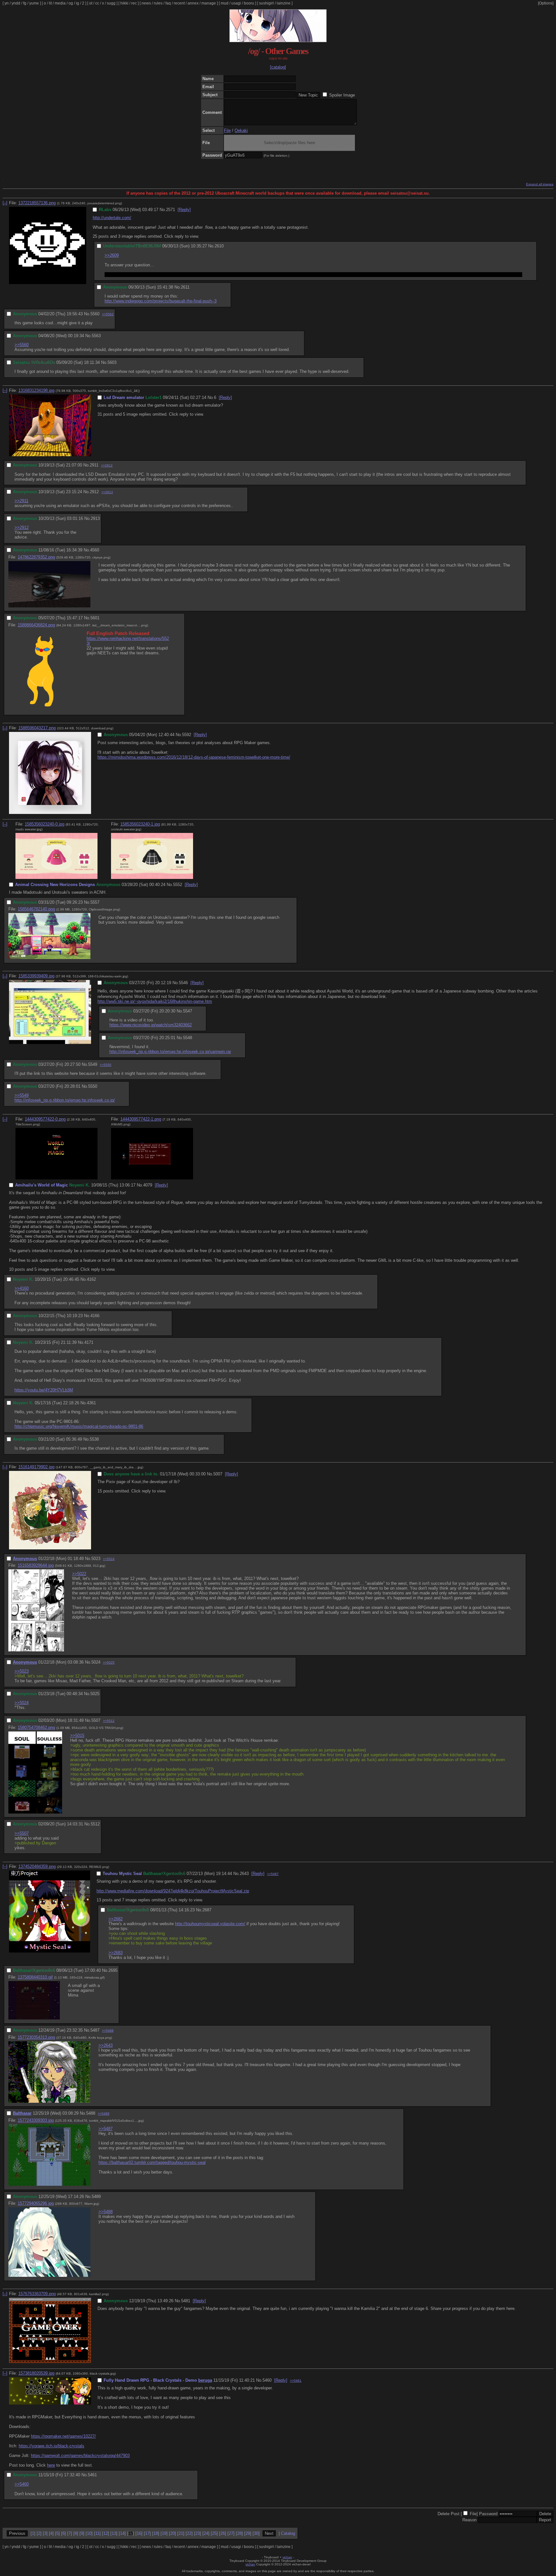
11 (97, 2533)
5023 (96, 1559)
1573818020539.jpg (36, 2373)
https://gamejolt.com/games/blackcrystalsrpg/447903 (80, 2456)
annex (193, 3)
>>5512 (109, 1721)
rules (158, 3)
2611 (185, 287)
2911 (94, 465)
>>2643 (106, 2045)
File (227, 130)
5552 (178, 885)
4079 (148, 1185)
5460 (267, 2380)
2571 (171, 210)
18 (156, 2533)
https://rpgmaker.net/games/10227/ (63, 2436)
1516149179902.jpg (36, 1467)
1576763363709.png (37, 2294)
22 (189, 2533)
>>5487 (273, 1874)
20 (172, 2533)
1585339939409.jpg (36, 976)
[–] (5, 203)
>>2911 (21, 501)
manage (209, 3)
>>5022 (79, 1574)
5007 (218, 1474)
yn (7, 3)
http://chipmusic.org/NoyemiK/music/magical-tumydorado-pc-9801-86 (79, 1426)
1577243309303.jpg (36, 2120)
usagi (236, 3)
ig (78, 3)
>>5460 (22, 2484)
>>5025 (109, 1662)
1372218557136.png (37, 203)
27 (231, 2533)
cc (97, 3)
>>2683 (116, 1953)
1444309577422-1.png (141, 1119)
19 (164, 2533)
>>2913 (107, 492)
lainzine (284, 3)
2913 (95, 518)
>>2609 (112, 255)
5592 (187, 735)
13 (114, 2533)
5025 (95, 1694)
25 (214, 2533)
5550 (93, 1086)
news (146, 3)
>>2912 (107, 465)
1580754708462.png (36, 1727)
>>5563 (108, 314)
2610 (219, 246)
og (71, 3)
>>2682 (116, 1919)
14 (122, 2533)
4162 (91, 1279)
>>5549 (22, 1095)
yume (34, 3)
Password (488, 2514)
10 (89, 2533)
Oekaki (241, 130)
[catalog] (278, 67)
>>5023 (22, 1671)
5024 (96, 1662)
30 (256, 2533)
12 (106, 2533)
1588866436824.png (36, 625)
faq (168, 3)
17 (147, 2533)
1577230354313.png (36, 2037)
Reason (469, 2520)
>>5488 (108, 2031)
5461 (92, 2475)
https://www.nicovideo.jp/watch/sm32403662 (151, 1025)
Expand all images (540, 184)
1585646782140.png (36, 909)
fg (25, 3)
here (51, 2465)
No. (163, 210)
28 (239, 2533)
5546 (183, 983)
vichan (287, 2557)
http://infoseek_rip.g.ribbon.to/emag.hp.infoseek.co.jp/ (65, 1100)
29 (248, 2533)
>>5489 (104, 2114)
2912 (94, 492)
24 (206, 2533)
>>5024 (109, 1559)
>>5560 (22, 345)
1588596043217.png (37, 728)
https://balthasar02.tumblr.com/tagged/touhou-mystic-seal (152, 2162)
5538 (94, 1439)
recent (179, 3)
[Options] (546, 3)
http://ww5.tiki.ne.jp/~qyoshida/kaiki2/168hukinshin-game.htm (155, 1001)
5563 (96, 336)
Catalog (288, 2533)
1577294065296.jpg (36, 2203)
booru (249, 3)
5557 (95, 902)
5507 (96, 1720)
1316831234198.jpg (36, 390)
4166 (95, 1316)
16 (139, 2533)
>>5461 (296, 2381)
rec (134, 3)
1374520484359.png (37, 1866)
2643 (244, 1874)
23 (198, 2533)
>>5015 (77, 1736)
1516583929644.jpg (36, 1565)
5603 (112, 362)
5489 (96, 2197)
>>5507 (22, 1833)
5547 (188, 1011)
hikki (124, 3)
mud (225, 3)
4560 (95, 550)
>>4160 (22, 1288)
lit (50, 3)
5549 (93, 1064)
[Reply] (184, 210)
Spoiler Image (342, 95)
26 (223, 2533)
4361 (91, 1403)
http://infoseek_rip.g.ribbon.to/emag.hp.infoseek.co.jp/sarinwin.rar (170, 1052)
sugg (111, 3)
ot (91, 3)
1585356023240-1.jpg (140, 824)
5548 (188, 1038)
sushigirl (266, 3)
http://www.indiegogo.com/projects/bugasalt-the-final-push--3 (161, 301)
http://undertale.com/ (112, 218)
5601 (95, 618)
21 (181, 2533)
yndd (16, 3)
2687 (207, 1910)
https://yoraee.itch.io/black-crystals (51, 2446)
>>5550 (106, 1065)
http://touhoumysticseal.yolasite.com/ (210, 1924)
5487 (95, 2030)
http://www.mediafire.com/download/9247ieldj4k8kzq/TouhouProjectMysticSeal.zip (173, 1891)
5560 (95, 314)
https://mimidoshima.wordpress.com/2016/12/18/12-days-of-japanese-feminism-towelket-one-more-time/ (194, 757)
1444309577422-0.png (45, 1119)
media (60, 3)
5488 (91, 2113)
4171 (89, 1342)
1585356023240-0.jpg (45, 824)
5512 (95, 1824)
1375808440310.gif (35, 1977)
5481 (186, 2301)
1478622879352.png (36, 557)
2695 (113, 1970)
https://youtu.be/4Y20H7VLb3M (44, 1390)
